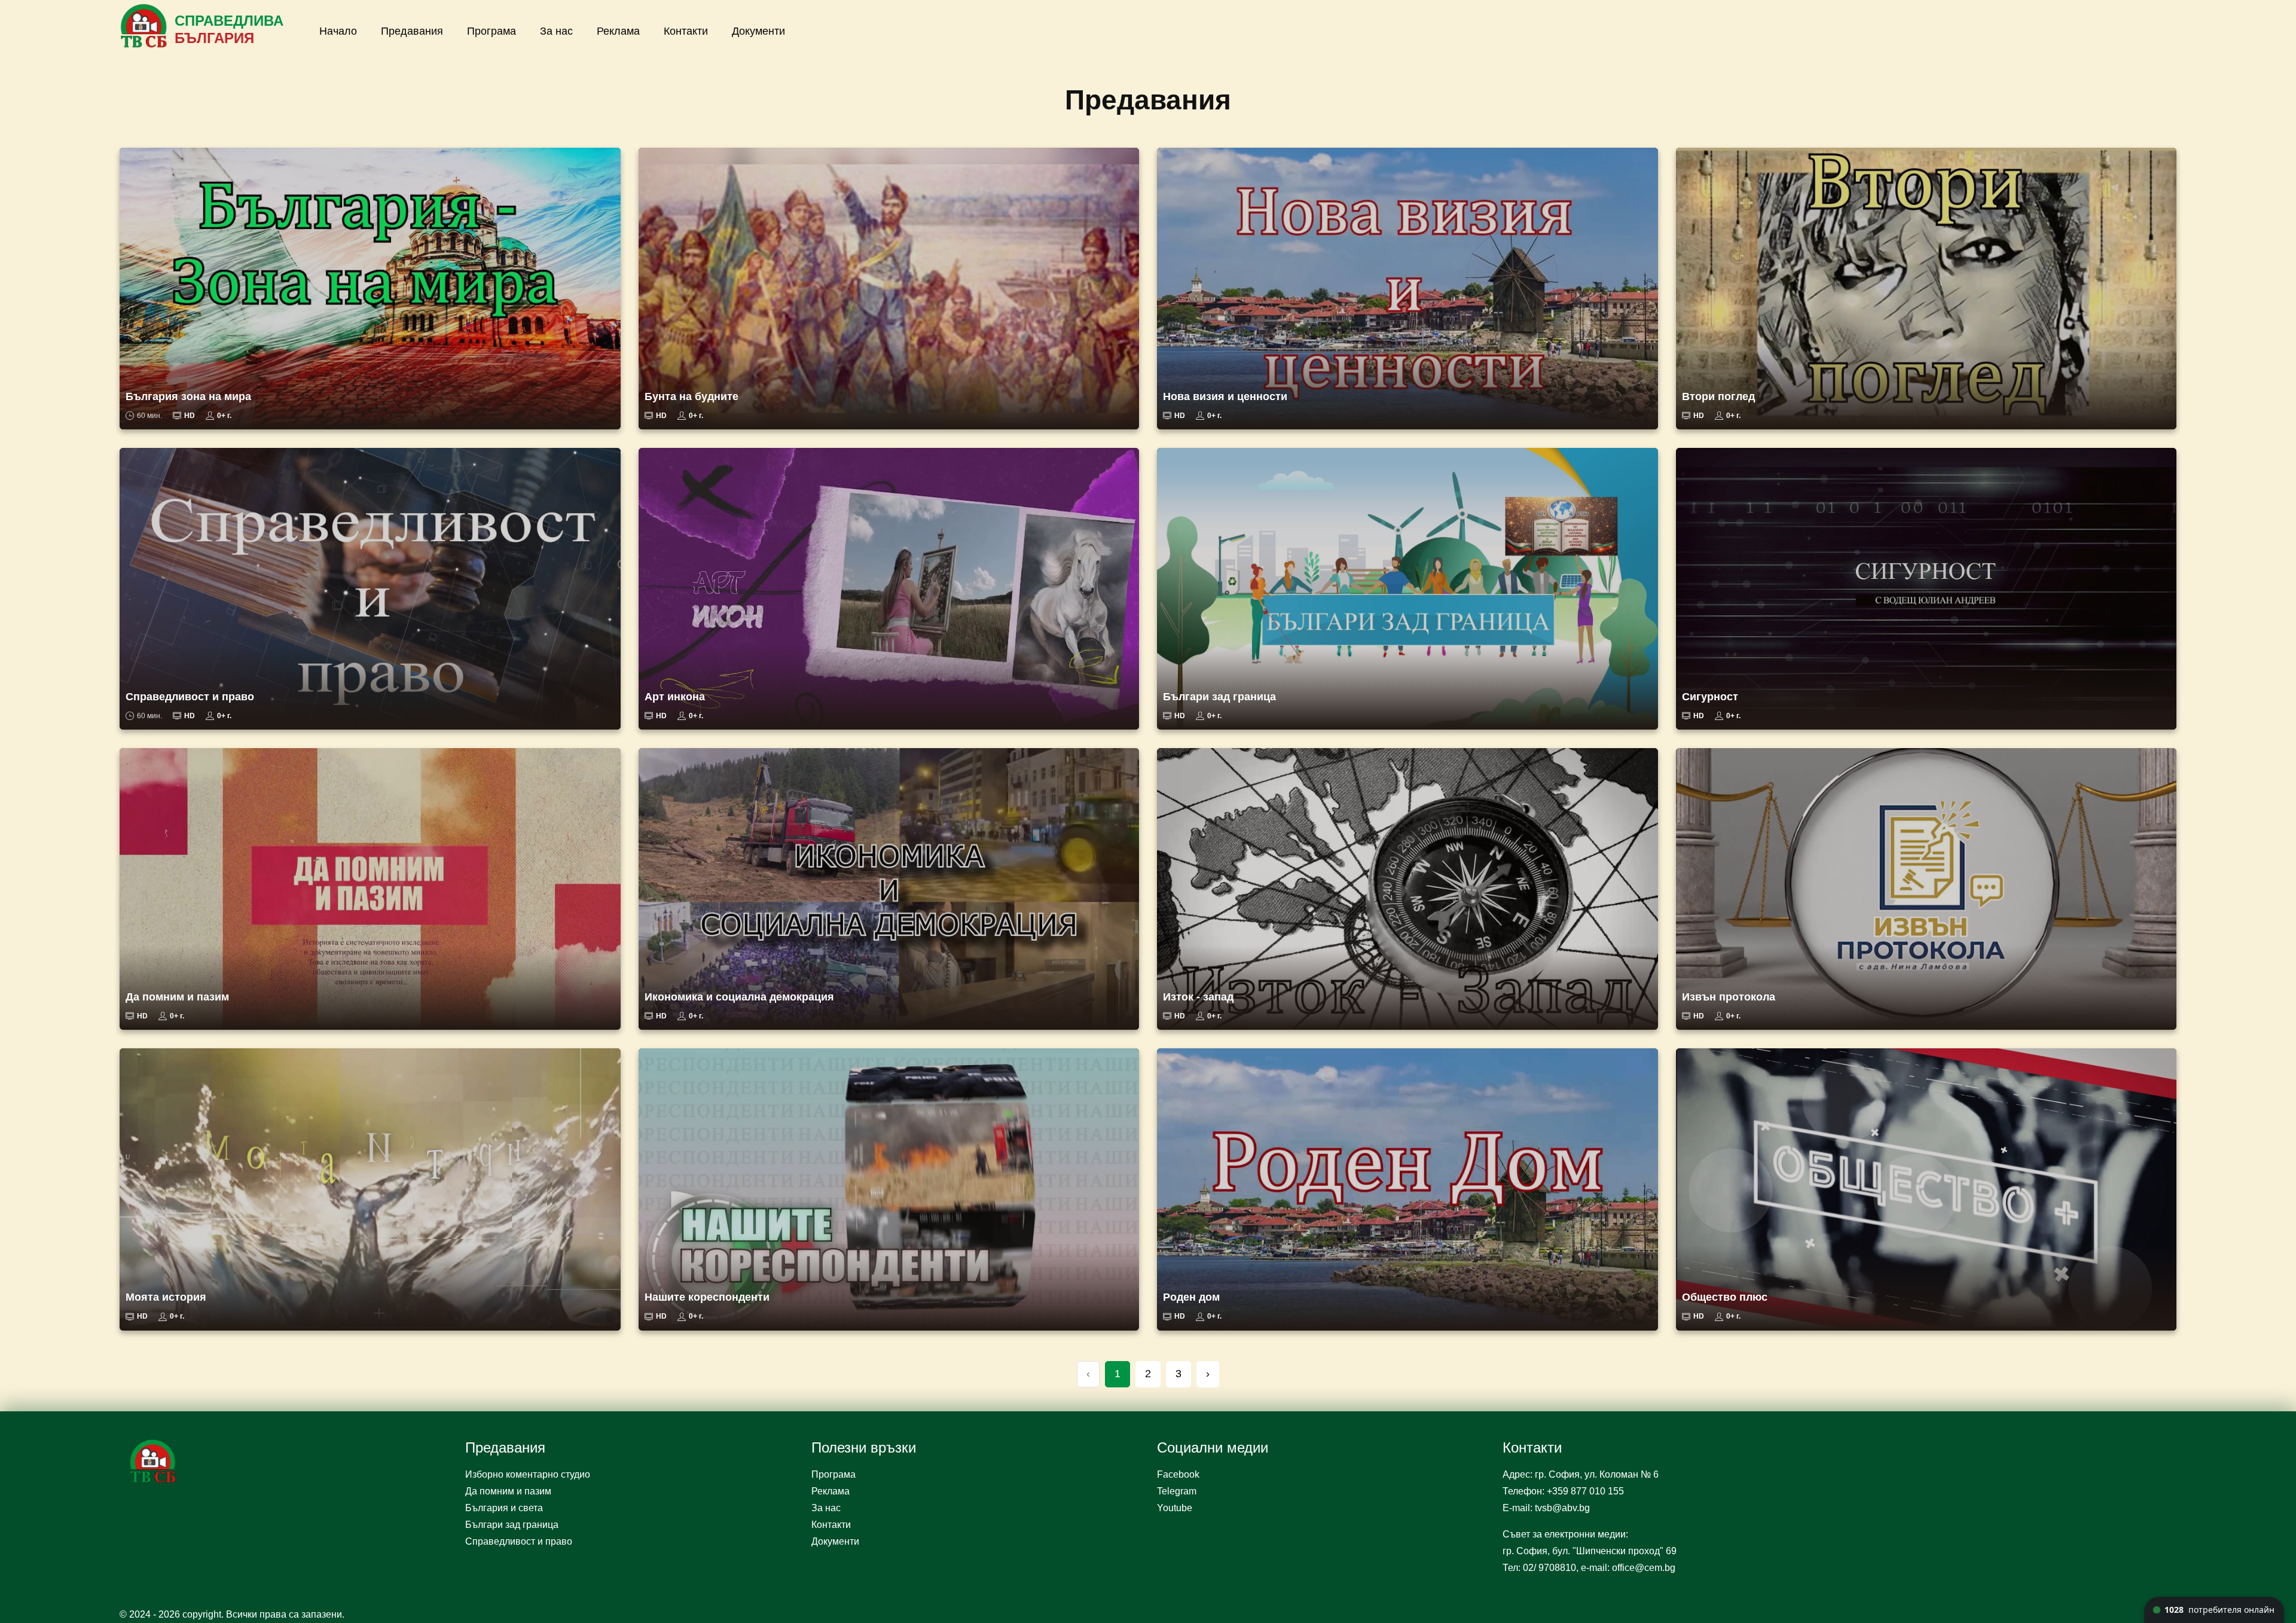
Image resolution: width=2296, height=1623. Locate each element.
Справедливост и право (519, 1541)
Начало (338, 31)
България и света (504, 1508)
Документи (758, 31)
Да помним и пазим (508, 1491)
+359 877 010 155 (1585, 1491)
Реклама (618, 31)
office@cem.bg (1644, 1568)
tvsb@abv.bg (1562, 1508)
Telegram (1177, 1491)
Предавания (412, 31)
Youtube (1175, 1508)
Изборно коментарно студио (528, 1474)
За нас (556, 31)
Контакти (686, 31)
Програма (491, 31)
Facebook (1178, 1474)
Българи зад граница (512, 1525)
